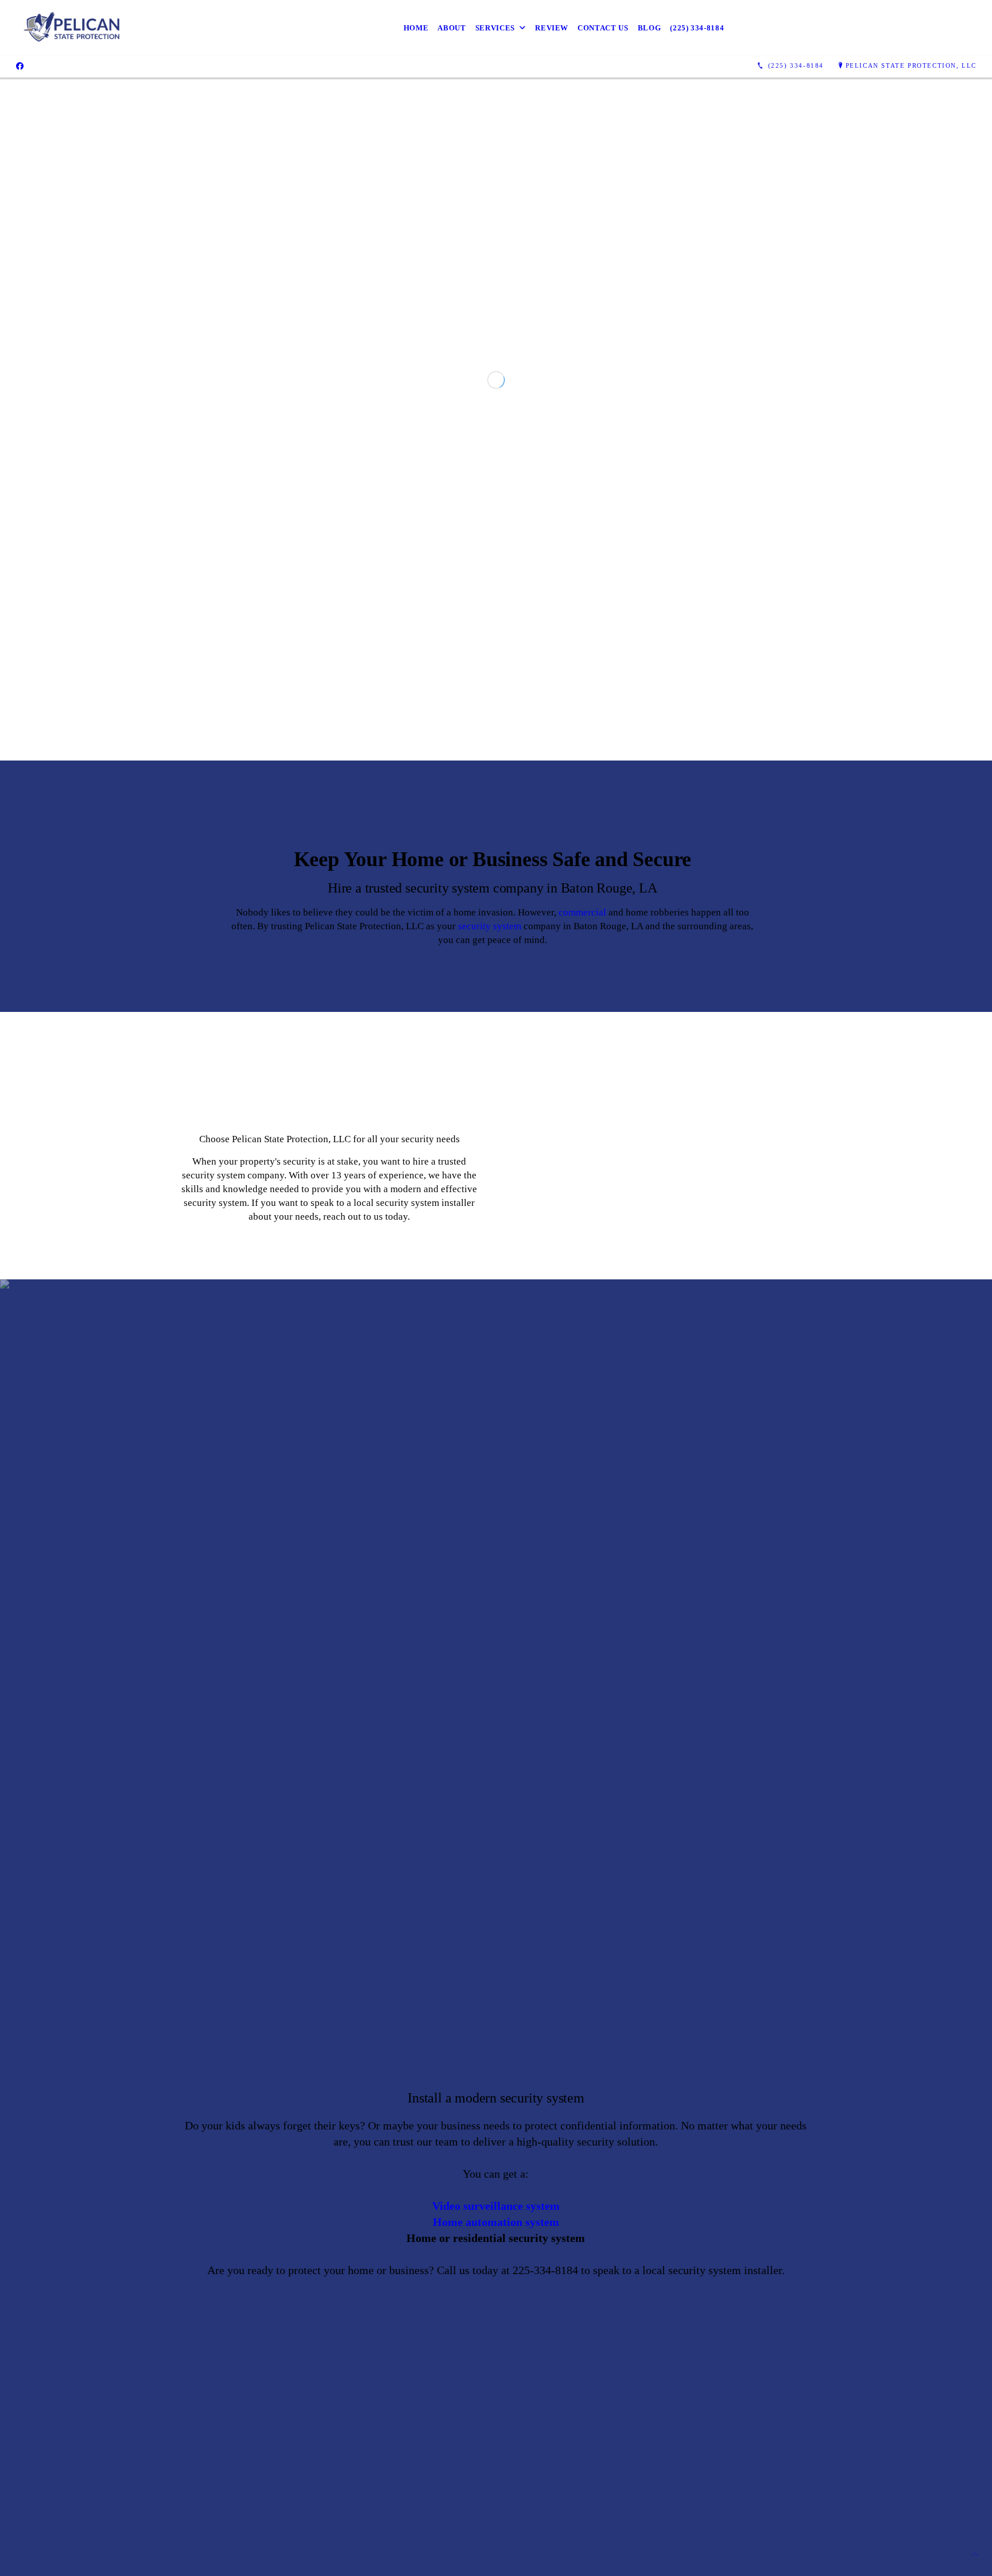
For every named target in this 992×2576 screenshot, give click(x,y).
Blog (650, 28)
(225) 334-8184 (697, 28)
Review (552, 28)
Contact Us (603, 28)
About (452, 28)
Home (416, 28)
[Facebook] (20, 66)
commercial (582, 1440)
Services (495, 28)
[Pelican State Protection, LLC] (72, 28)
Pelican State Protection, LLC (911, 65)
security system (490, 1454)
